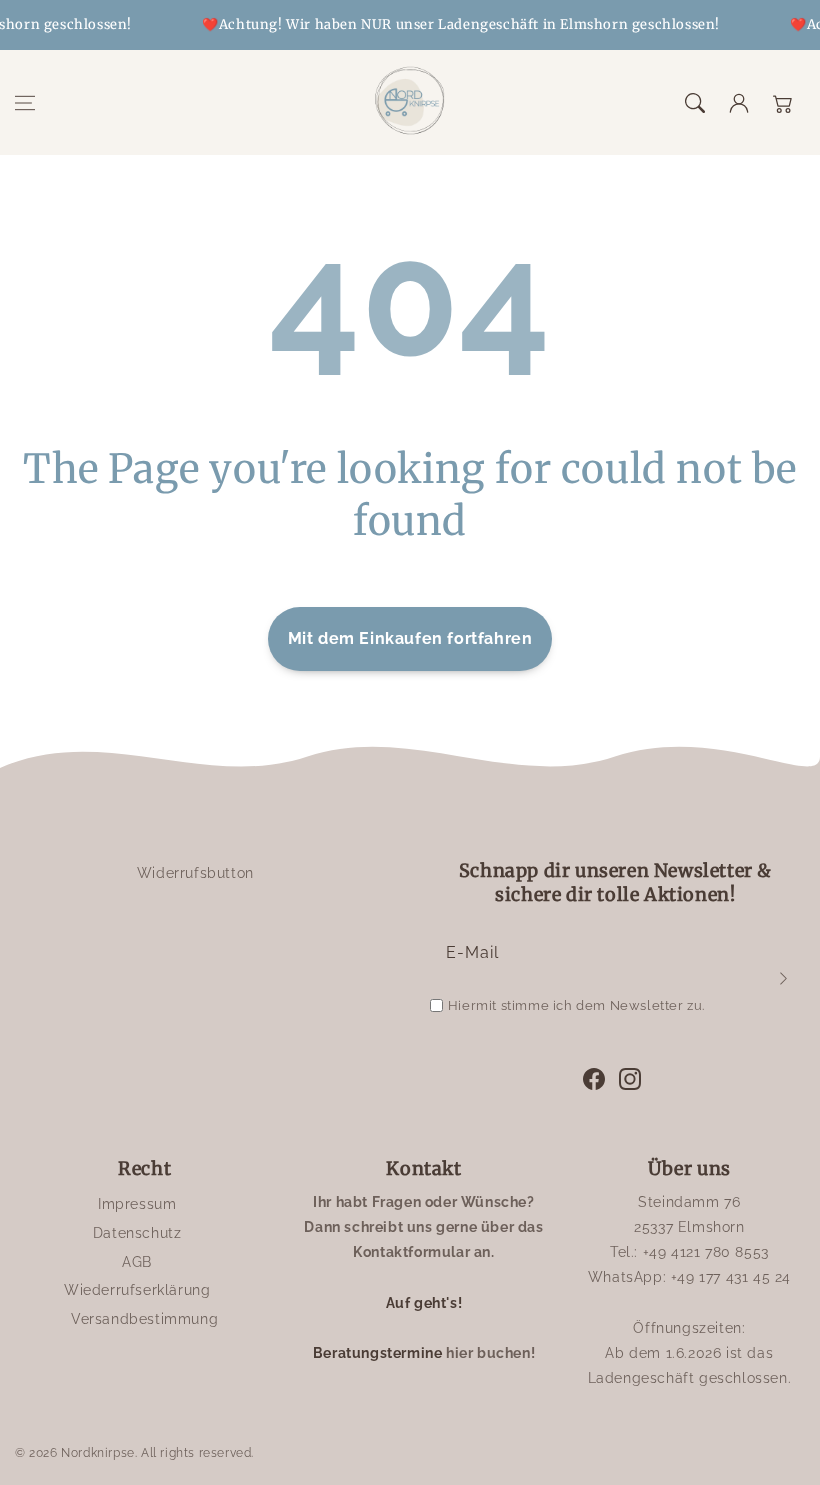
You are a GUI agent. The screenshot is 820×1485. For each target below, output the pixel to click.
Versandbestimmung (144, 1319)
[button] (25, 103)
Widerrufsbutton (195, 873)
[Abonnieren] (783, 978)
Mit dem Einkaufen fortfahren (410, 638)
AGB (137, 1262)
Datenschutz (137, 1233)
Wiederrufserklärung (137, 1290)
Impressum (137, 1204)
